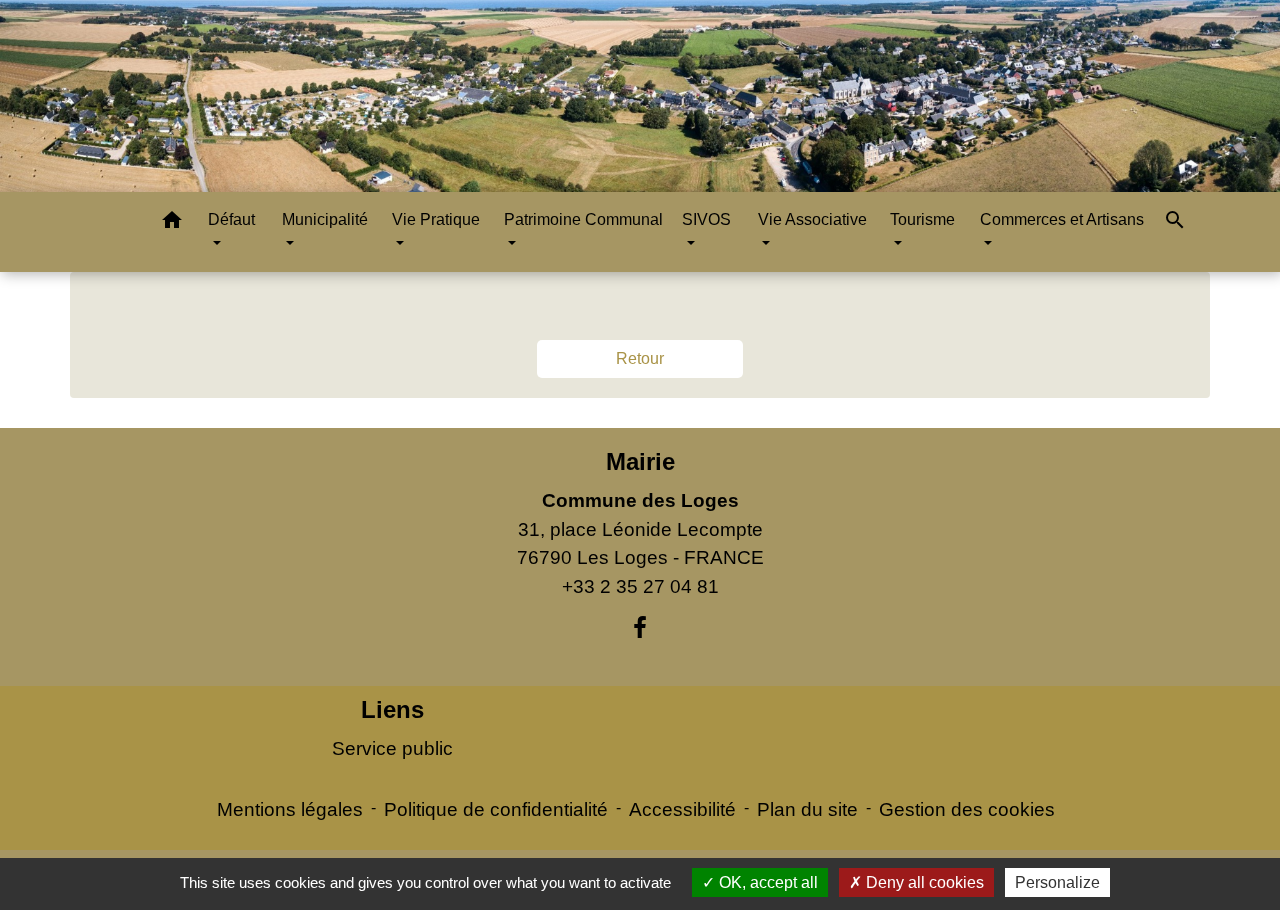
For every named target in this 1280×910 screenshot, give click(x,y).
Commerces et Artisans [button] (1062, 219)
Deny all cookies (923, 882)
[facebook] (640, 628)
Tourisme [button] (922, 219)
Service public (392, 748)
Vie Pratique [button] (436, 219)
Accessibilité (682, 809)
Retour (640, 358)
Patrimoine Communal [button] (583, 219)
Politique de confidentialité (496, 809)
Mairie (640, 461)
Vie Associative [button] (812, 219)
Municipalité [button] (325, 219)
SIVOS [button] (706, 219)
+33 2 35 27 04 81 (640, 586)
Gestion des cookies (967, 809)
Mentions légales (290, 809)
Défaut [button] (231, 219)
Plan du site (807, 809)
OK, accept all (766, 882)
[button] (172, 223)
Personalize (1057, 882)
